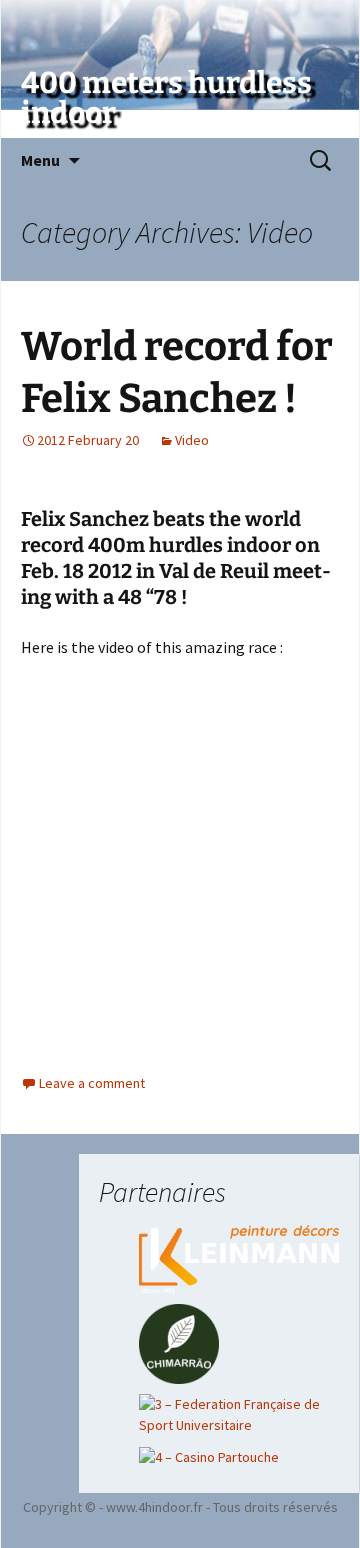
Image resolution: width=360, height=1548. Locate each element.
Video (192, 440)
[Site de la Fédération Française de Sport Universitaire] (239, 1413)
